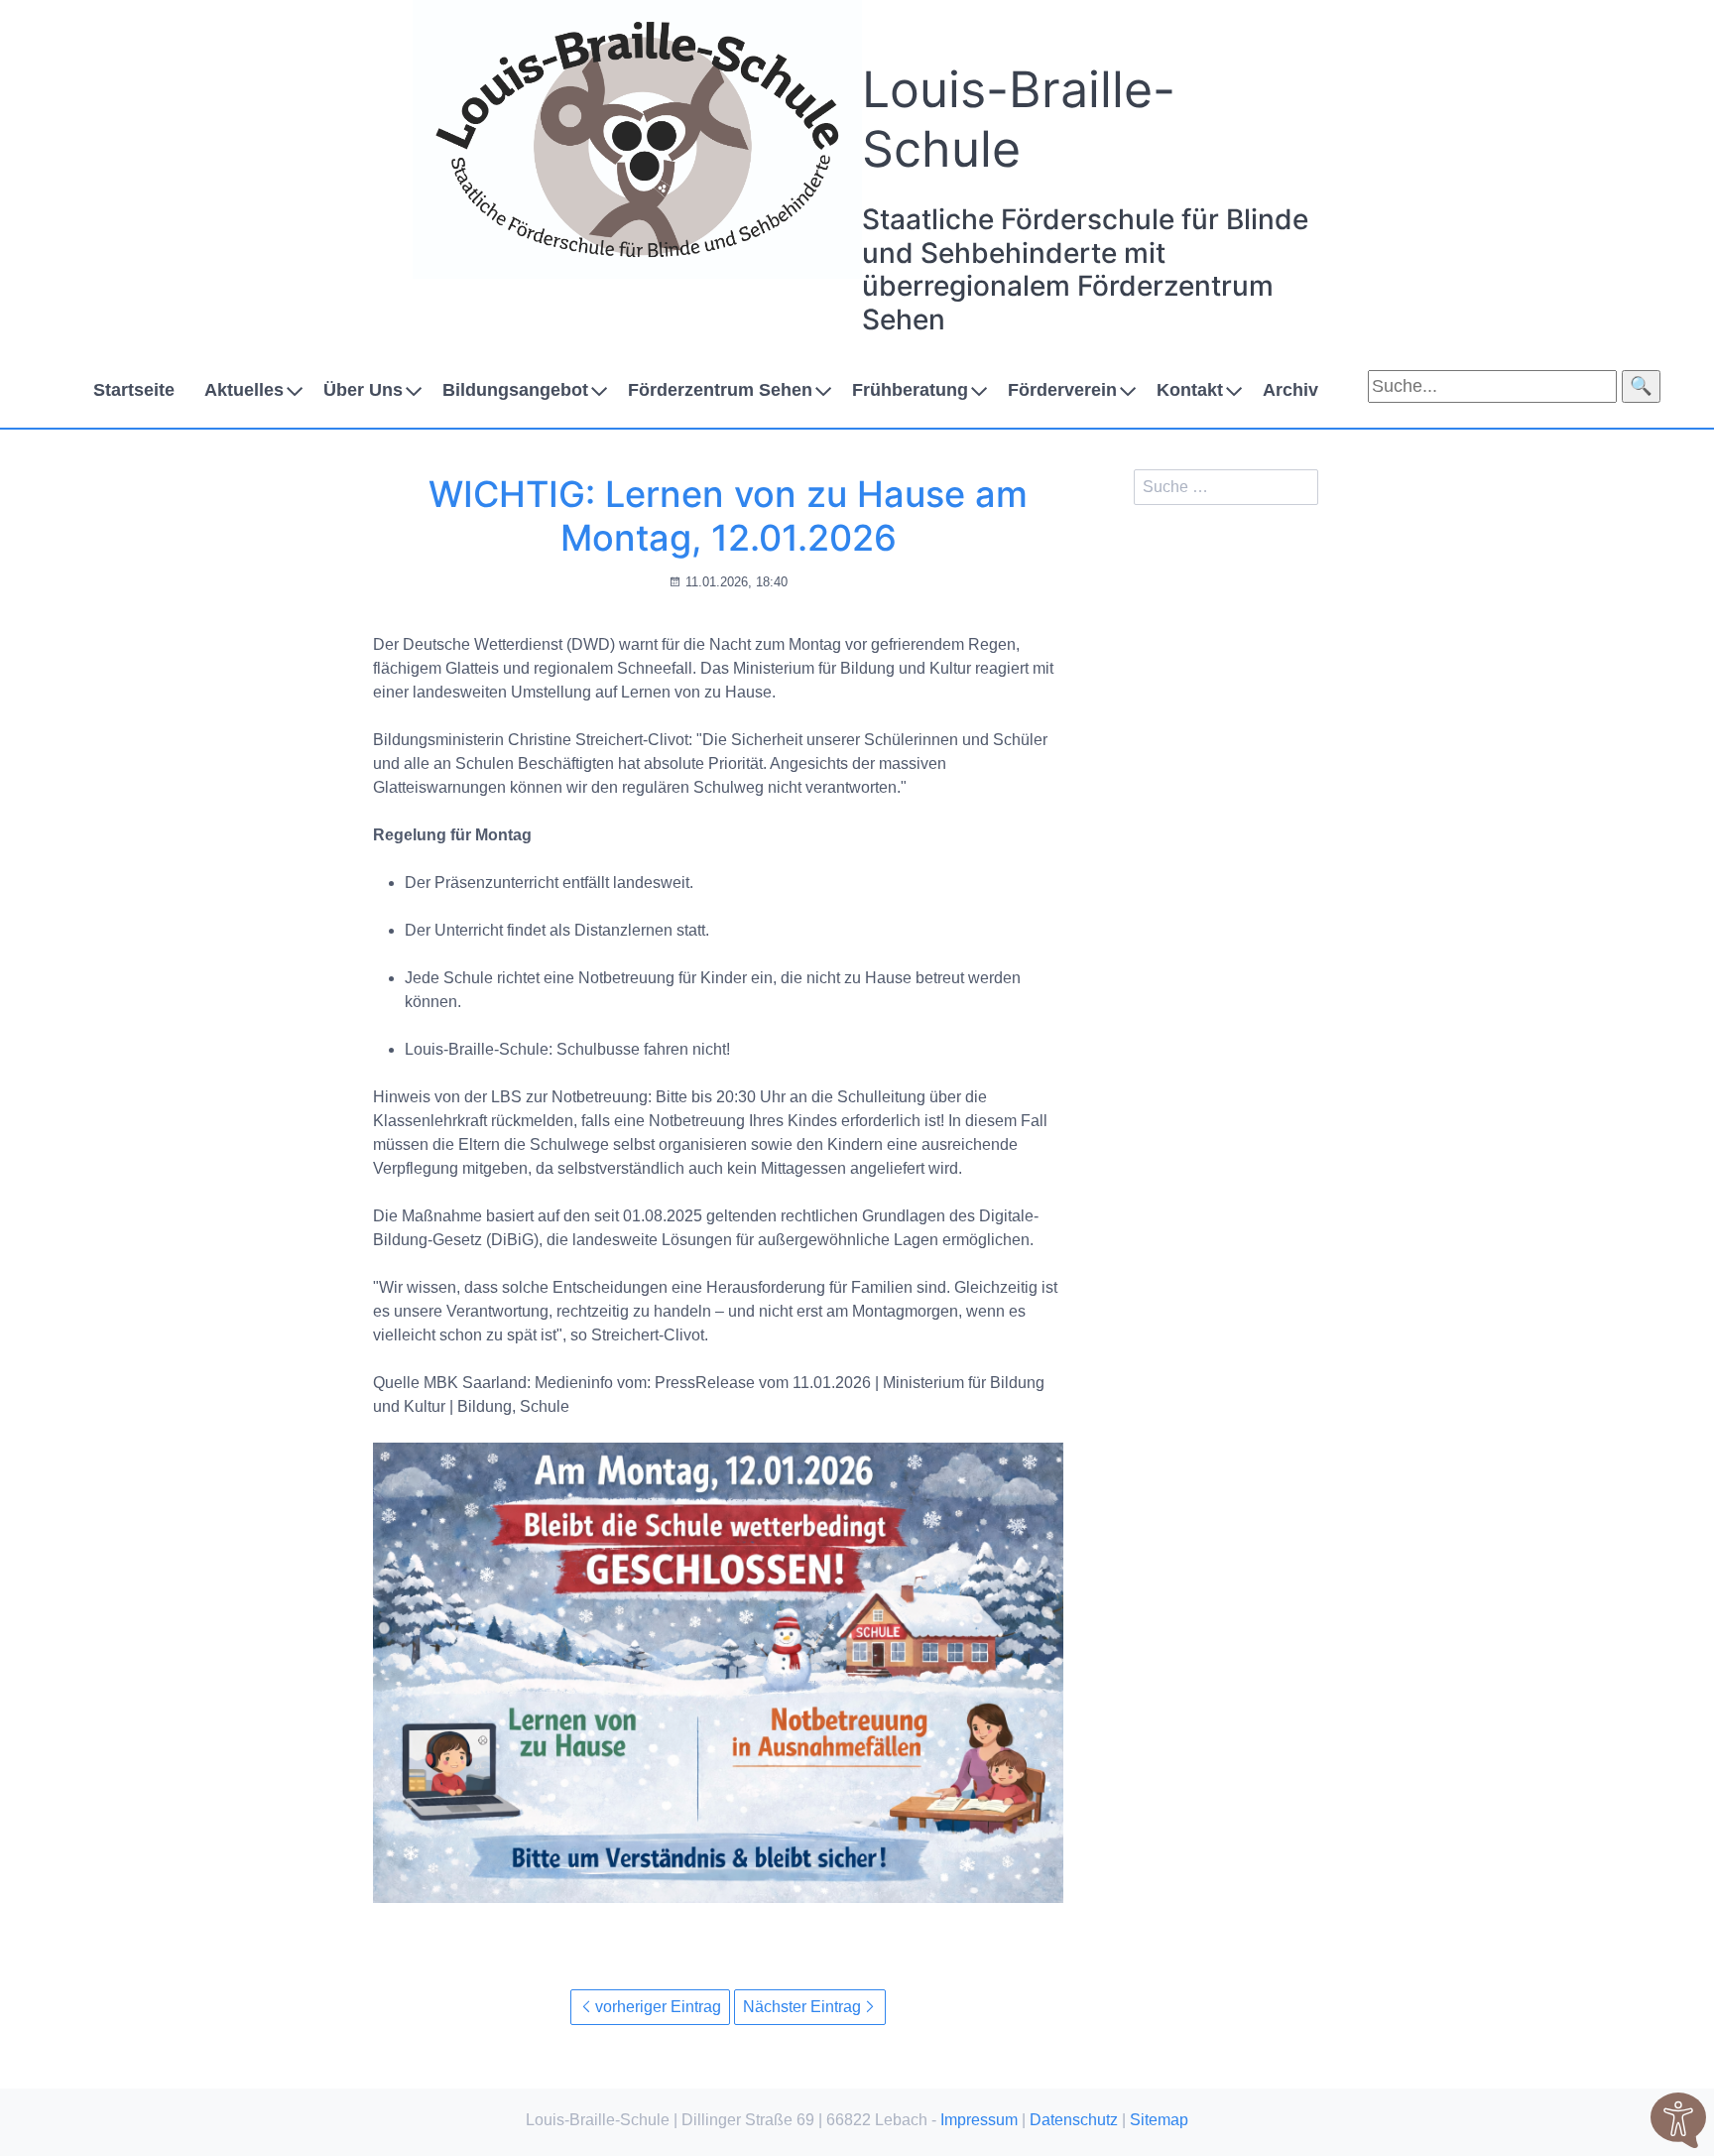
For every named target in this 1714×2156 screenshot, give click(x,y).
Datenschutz (1074, 2120)
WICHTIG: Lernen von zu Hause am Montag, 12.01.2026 (728, 515)
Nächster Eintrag (802, 2007)
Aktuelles (244, 390)
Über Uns (363, 390)
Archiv (1290, 390)
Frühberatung (910, 390)
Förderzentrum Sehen (720, 390)
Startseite (134, 390)
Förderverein (1062, 390)
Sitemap (1159, 2120)
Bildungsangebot (515, 390)
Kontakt (1190, 390)
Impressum (979, 2120)
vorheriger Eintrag (658, 2007)
